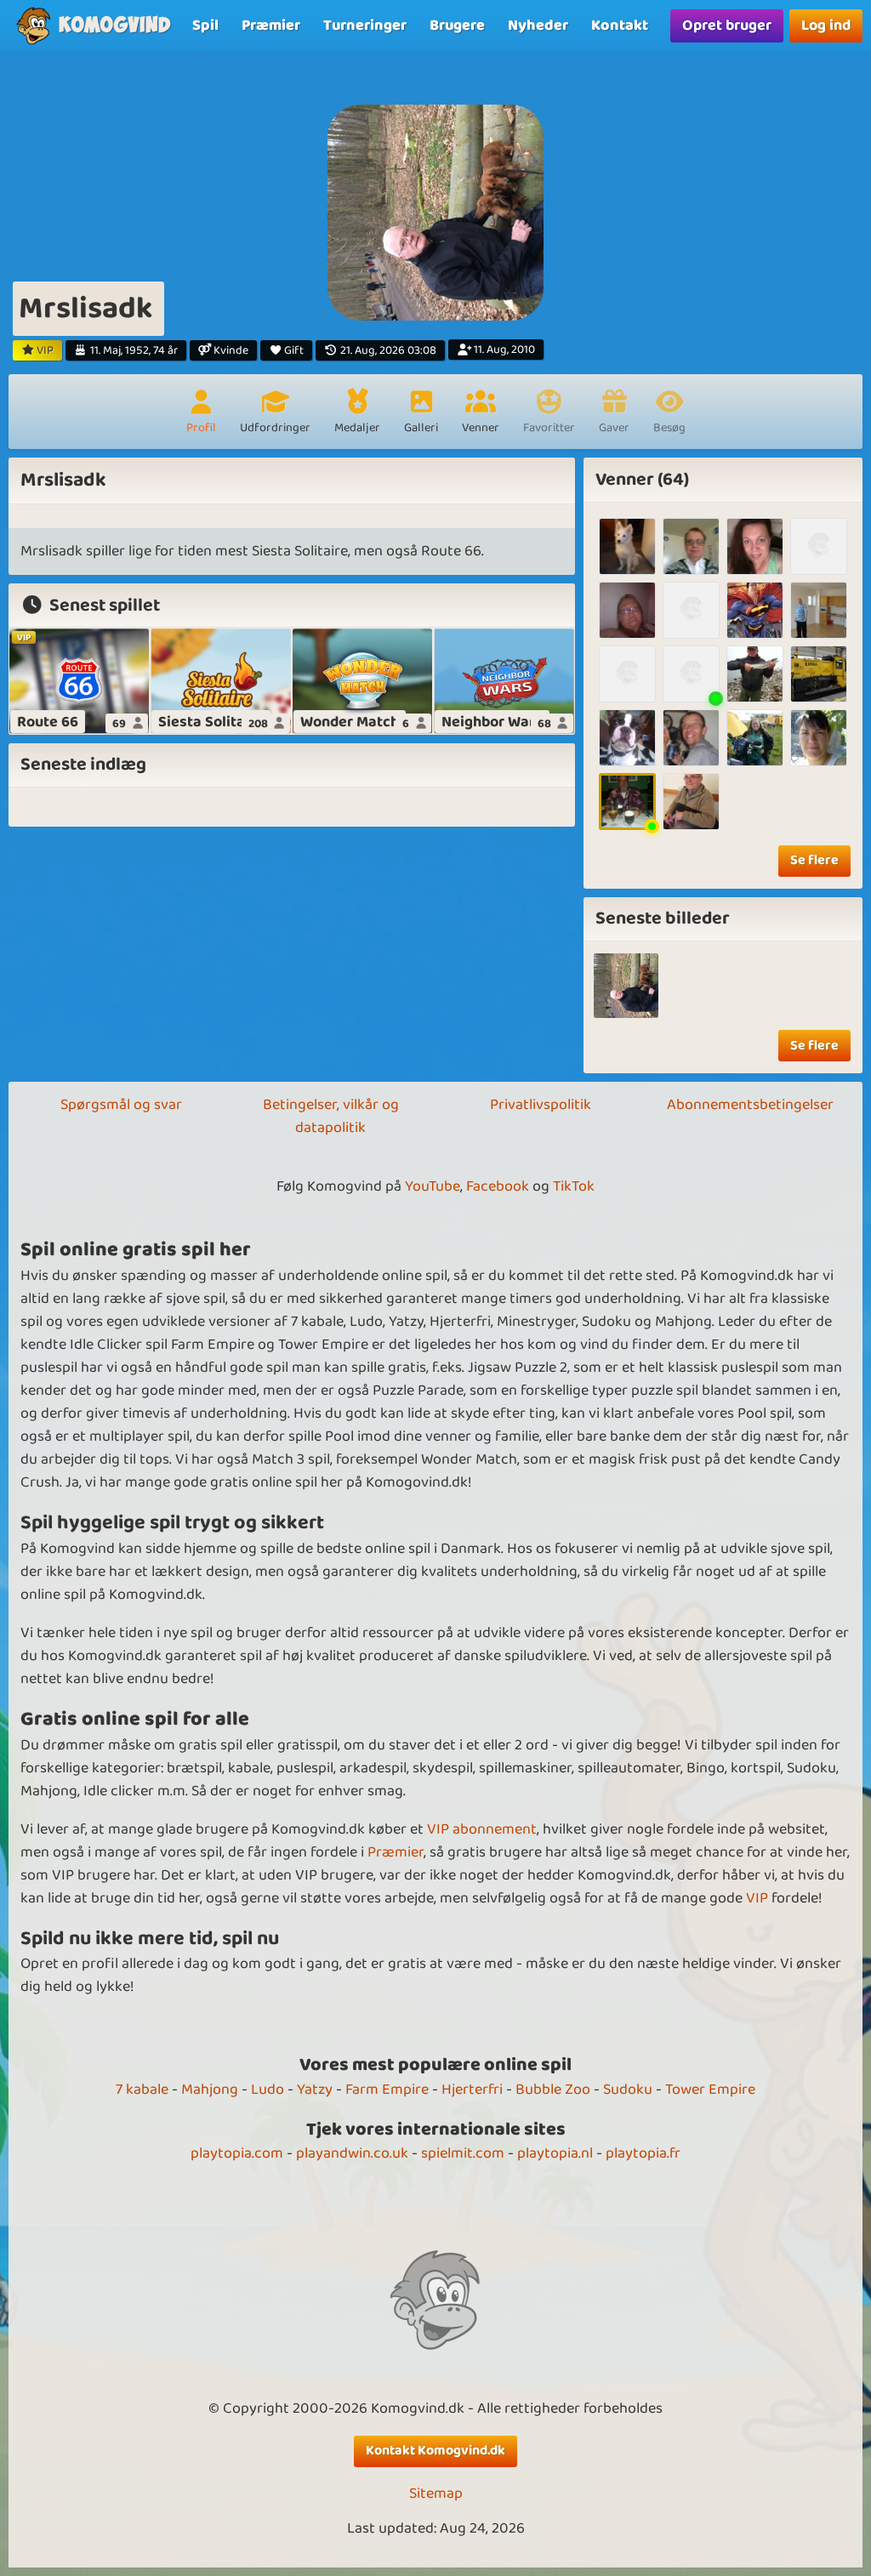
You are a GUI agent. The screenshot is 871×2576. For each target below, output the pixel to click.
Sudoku (628, 2090)
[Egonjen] (627, 674)
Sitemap (436, 2494)
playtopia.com (237, 2153)
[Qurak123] (819, 610)
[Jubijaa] (691, 738)
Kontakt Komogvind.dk (435, 2451)
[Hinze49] (627, 546)
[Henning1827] (691, 546)
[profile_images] (626, 986)
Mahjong (210, 2090)
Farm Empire (387, 2090)
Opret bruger (727, 26)
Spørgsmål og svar (121, 1105)
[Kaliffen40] (819, 674)
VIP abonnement (482, 1829)
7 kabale (142, 2090)
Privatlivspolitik (541, 1105)
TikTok (574, 1186)
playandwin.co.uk (352, 2153)
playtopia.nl (555, 2153)
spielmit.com (463, 2153)
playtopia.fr (643, 2153)
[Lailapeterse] (755, 738)
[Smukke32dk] (627, 610)
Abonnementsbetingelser (750, 1105)
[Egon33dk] (691, 802)
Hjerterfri (472, 2090)
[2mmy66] (755, 674)
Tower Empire (710, 2090)
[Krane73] (691, 610)
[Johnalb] (627, 802)
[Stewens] (755, 610)
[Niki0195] (627, 738)
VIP (757, 1898)
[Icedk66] (819, 546)
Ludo (268, 2090)
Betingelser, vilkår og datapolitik (331, 1116)
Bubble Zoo (553, 2090)
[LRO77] (755, 546)
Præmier (396, 1852)
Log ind (826, 26)
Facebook (498, 1186)
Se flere (814, 860)
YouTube (433, 1186)
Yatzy (315, 2090)
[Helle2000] (819, 738)
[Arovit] (691, 674)
